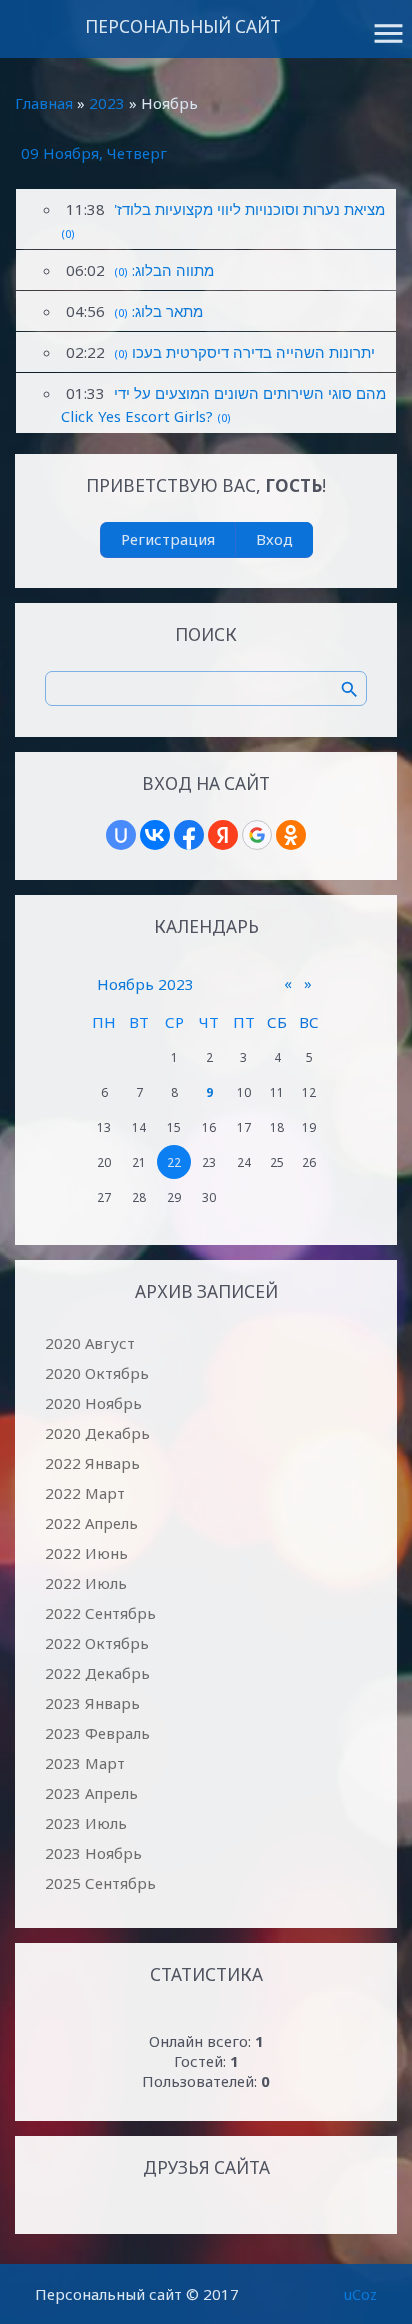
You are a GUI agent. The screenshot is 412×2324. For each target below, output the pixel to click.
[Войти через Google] (257, 835)
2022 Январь (92, 1463)
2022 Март (85, 1493)
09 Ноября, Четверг (94, 153)
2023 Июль (86, 1823)
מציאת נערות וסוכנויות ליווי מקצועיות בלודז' (249, 209)
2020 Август (90, 1343)
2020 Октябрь (97, 1373)
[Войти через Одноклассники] (291, 835)
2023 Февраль (97, 1733)
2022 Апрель (91, 1523)
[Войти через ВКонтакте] (155, 835)
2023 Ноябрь (93, 1853)
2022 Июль (86, 1583)
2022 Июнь (86, 1553)
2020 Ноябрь (93, 1403)
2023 (107, 103)
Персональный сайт (183, 26)
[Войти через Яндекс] (223, 835)
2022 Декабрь (97, 1673)
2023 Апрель (91, 1793)
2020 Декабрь (97, 1433)
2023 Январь (92, 1703)
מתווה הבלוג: (173, 270)
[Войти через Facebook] (189, 835)
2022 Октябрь (97, 1643)
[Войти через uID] (121, 835)
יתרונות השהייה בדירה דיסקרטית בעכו (253, 352)
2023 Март (85, 1763)
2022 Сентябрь (100, 1613)
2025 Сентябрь (100, 1883)
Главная (44, 103)
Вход (274, 539)
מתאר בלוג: (167, 311)
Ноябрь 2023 (145, 984)
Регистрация (168, 539)
